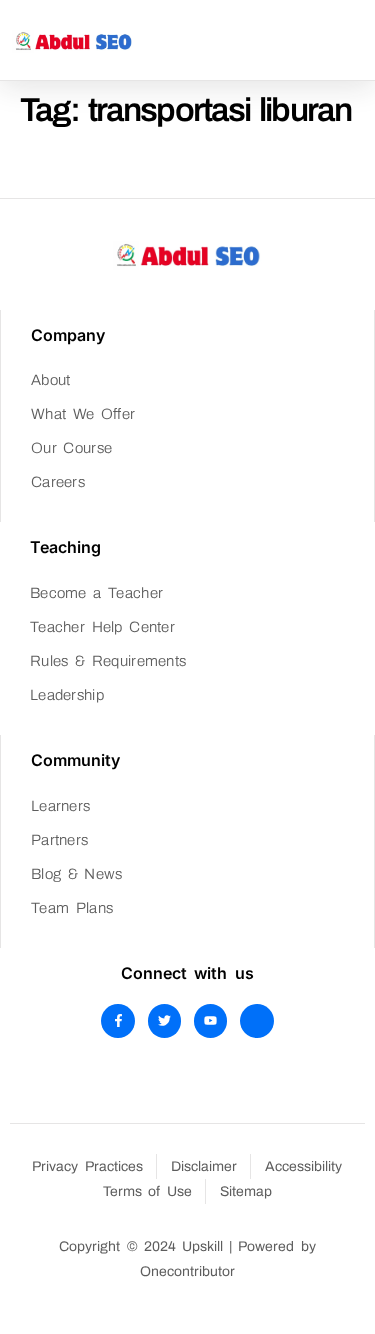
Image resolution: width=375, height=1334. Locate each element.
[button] (358, 40)
